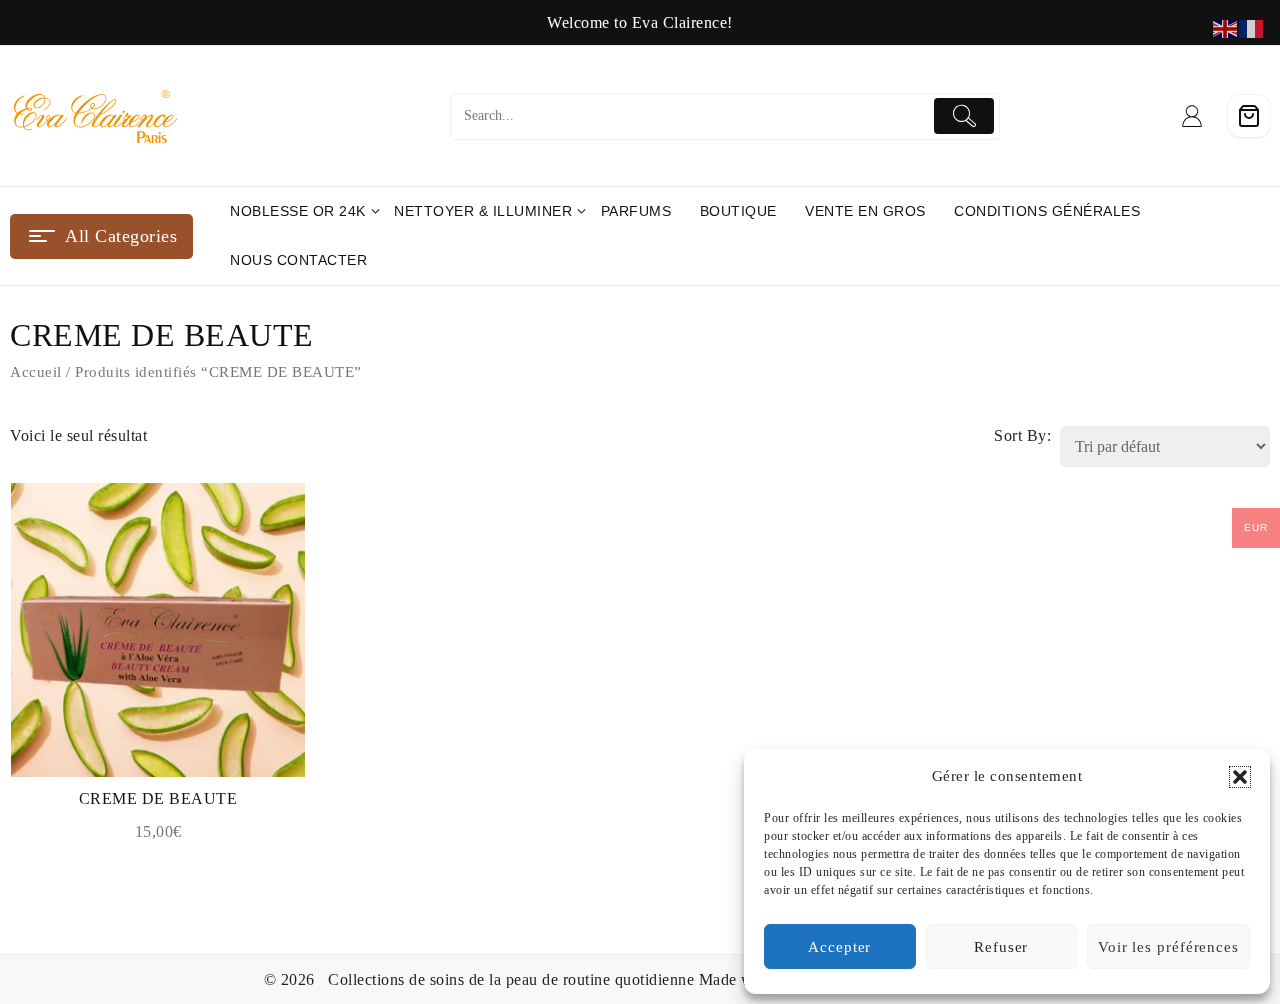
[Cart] (1249, 116)
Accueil (36, 372)
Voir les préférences (1168, 947)
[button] (1240, 777)
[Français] (1252, 27)
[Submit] (964, 115)
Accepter (839, 947)
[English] (1226, 27)
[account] (1192, 116)
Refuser (1001, 947)
